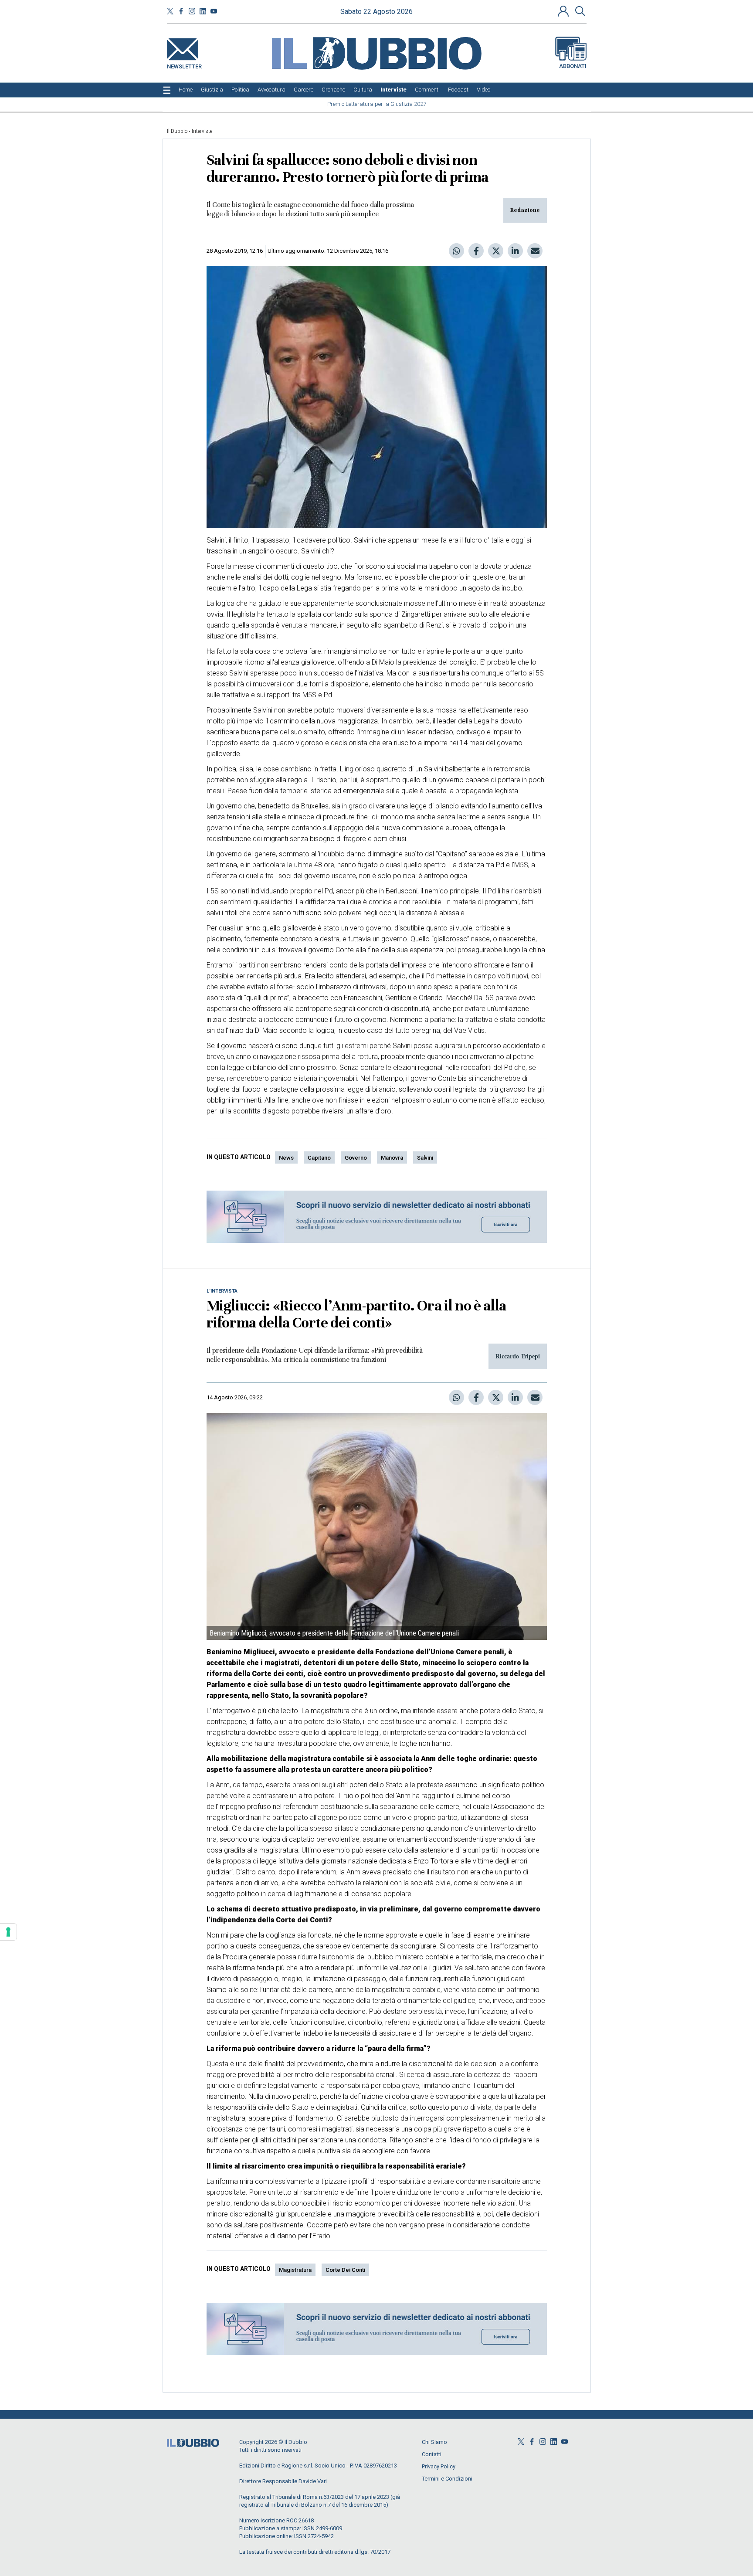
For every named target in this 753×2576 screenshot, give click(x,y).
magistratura (295, 2270)
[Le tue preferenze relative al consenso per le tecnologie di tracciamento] (8, 1932)
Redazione (525, 210)
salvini (425, 1158)
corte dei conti (345, 2270)
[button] (564, 11)
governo (356, 1158)
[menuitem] (186, 90)
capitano (319, 1158)
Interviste (202, 131)
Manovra (392, 1158)
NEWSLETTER (184, 65)
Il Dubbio (177, 131)
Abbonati (573, 66)
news (286, 1158)
